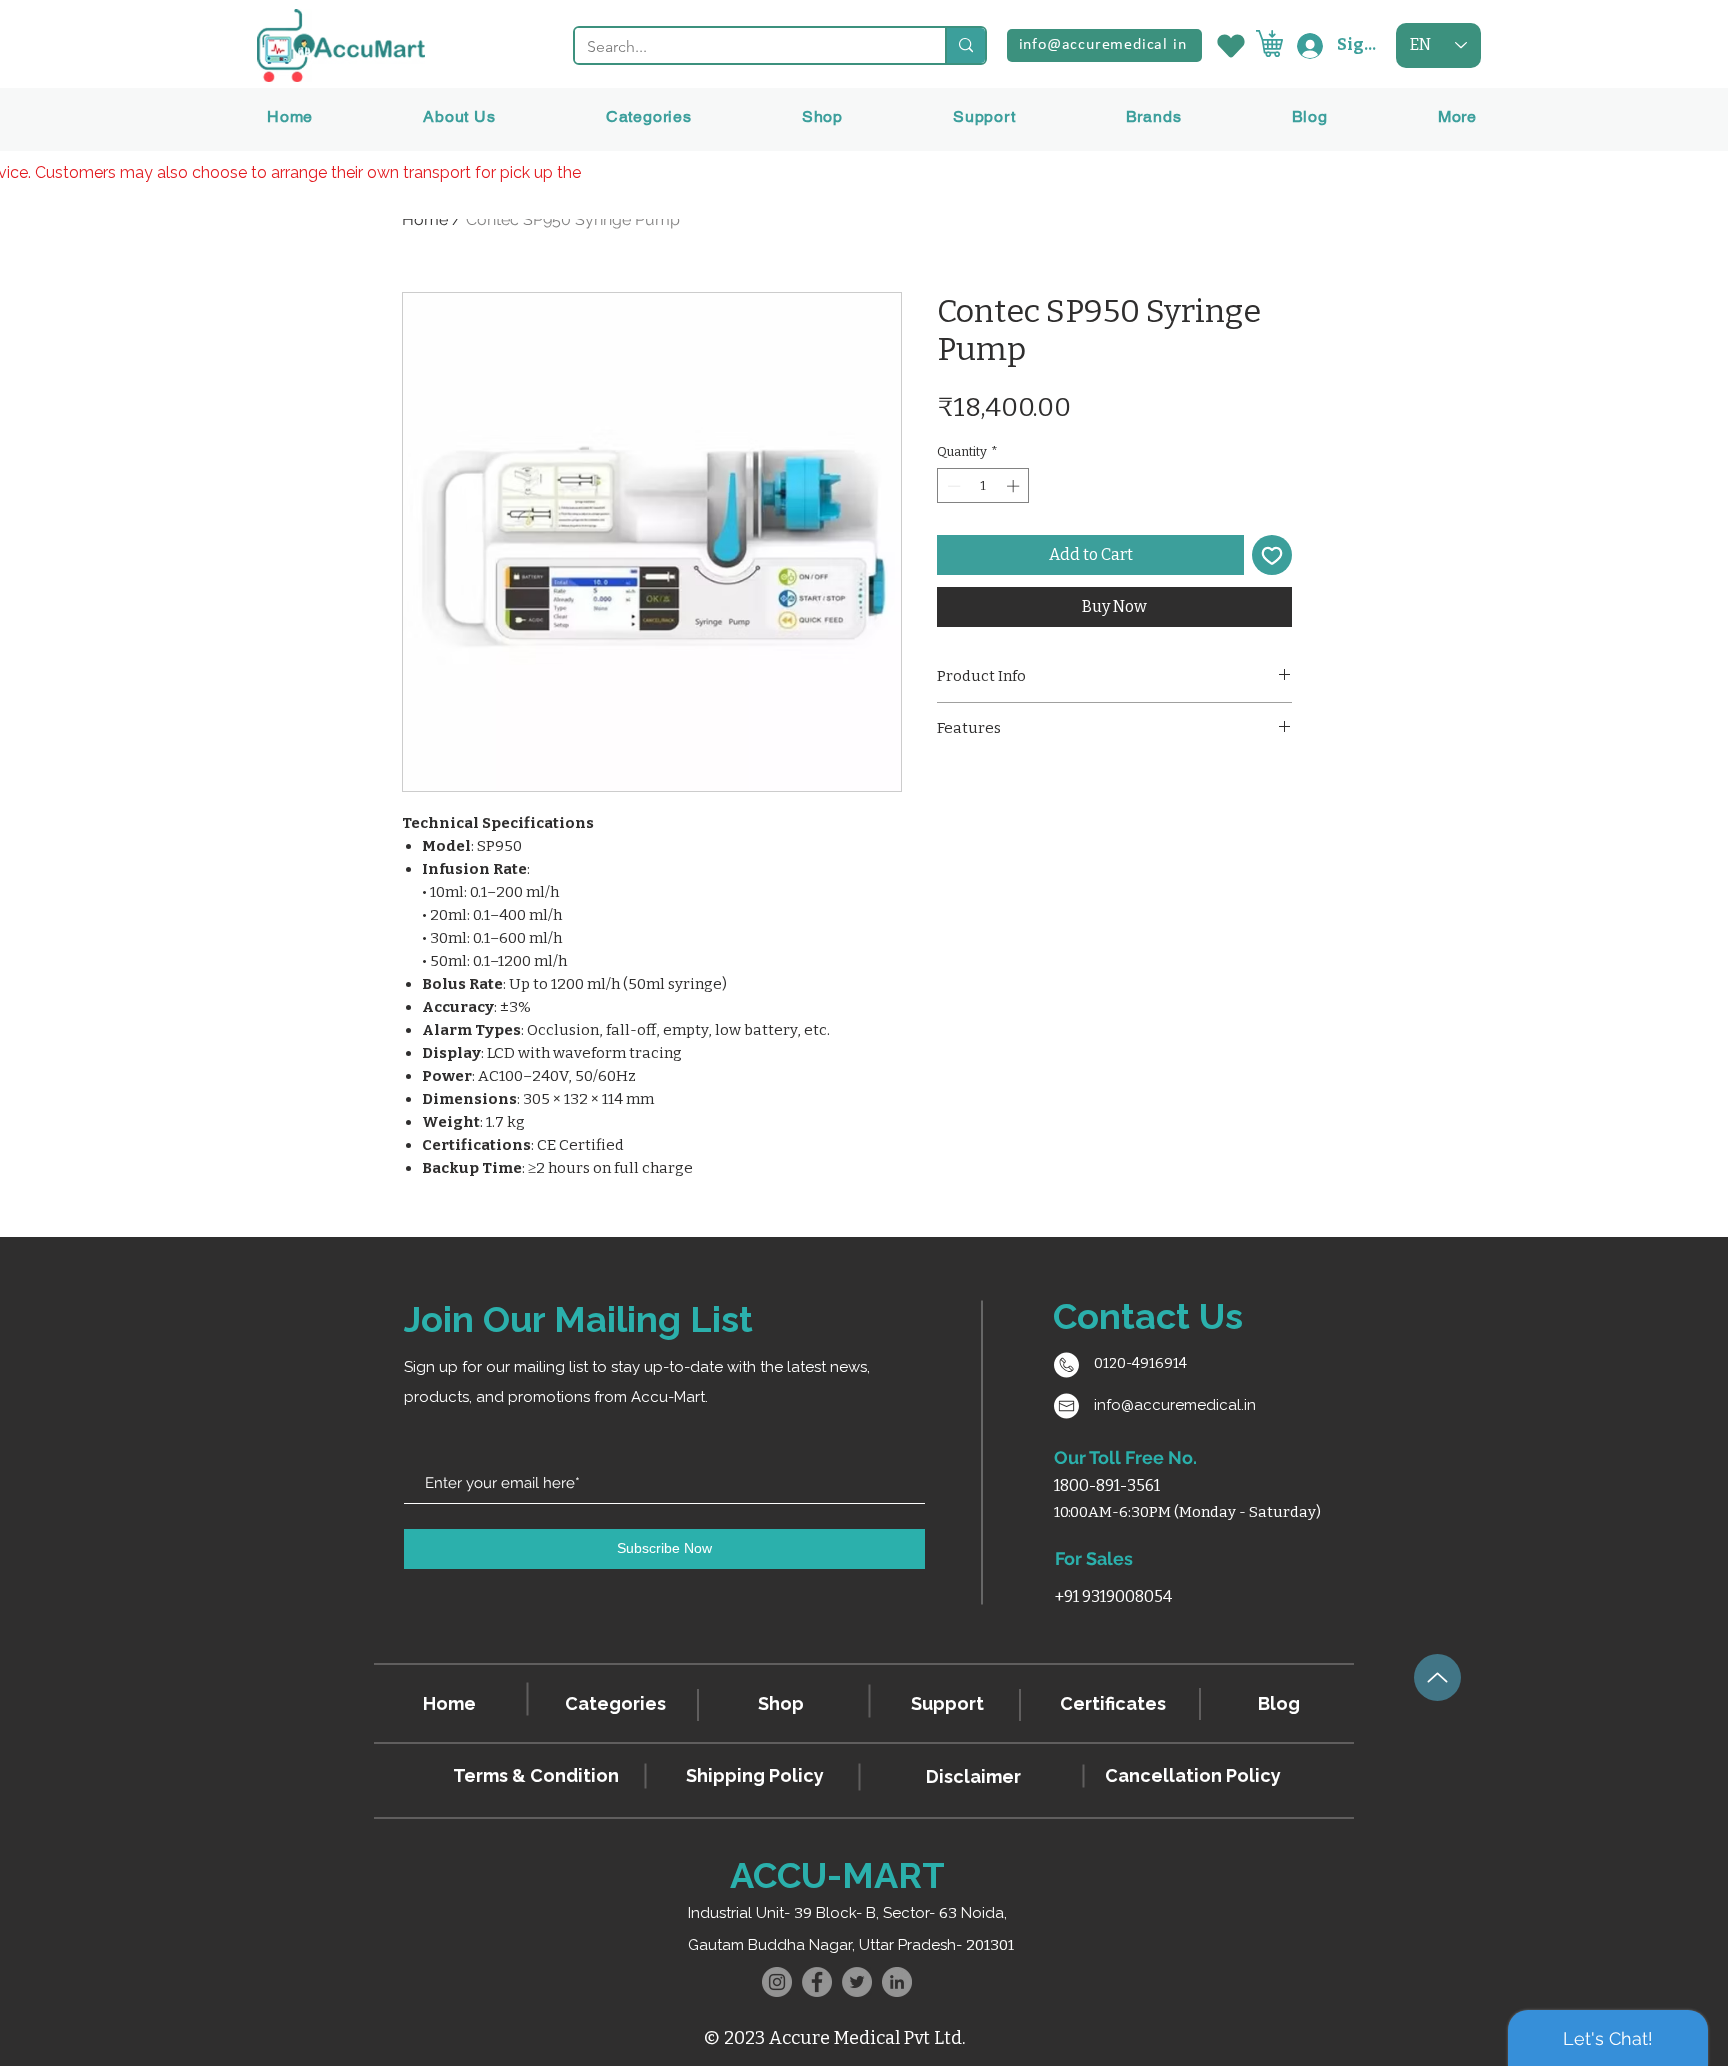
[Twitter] (857, 1982)
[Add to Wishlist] (1272, 555)
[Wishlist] (1229, 45)
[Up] (1437, 1677)
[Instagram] (777, 1982)
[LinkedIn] (897, 1982)
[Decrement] (952, 486)
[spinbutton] (983, 486)
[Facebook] (817, 1982)
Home (425, 219)
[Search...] (965, 45)
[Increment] (1015, 486)
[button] (1154, 116)
